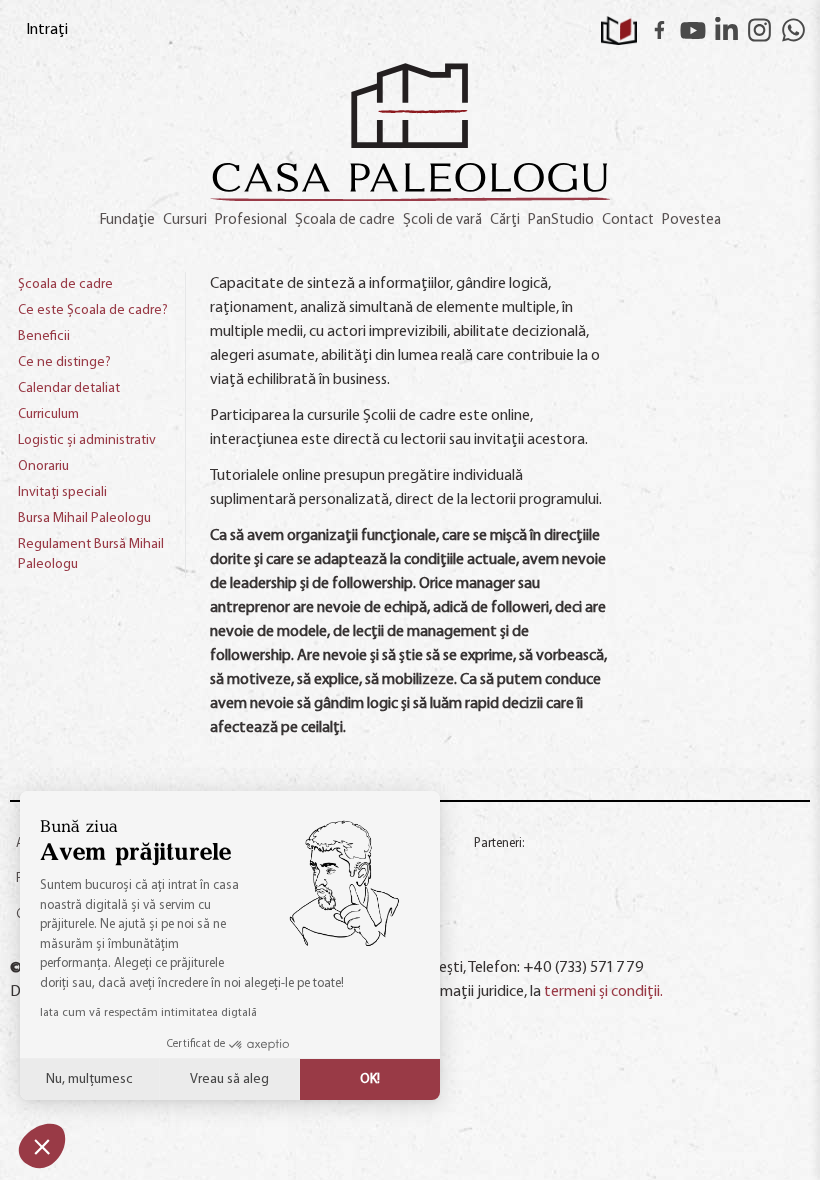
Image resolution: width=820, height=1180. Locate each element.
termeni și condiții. (603, 992)
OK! (370, 1079)
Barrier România (754, 875)
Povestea (691, 220)
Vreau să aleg (229, 1079)
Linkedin (727, 30)
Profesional (251, 220)
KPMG (498, 927)
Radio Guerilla (515, 869)
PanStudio (561, 220)
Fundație (127, 220)
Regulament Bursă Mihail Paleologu (91, 554)
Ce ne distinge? (64, 362)
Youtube (693, 30)
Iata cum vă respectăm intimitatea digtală (148, 1013)
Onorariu (43, 466)
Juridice (614, 927)
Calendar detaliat (69, 388)
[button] (42, 1146)
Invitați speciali (62, 492)
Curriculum (48, 414)
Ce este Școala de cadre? (93, 310)
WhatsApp (794, 30)
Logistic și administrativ (87, 440)
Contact (628, 220)
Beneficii (44, 336)
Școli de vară (442, 220)
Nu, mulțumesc (89, 1079)
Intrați (47, 30)
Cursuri (185, 220)
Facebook (660, 30)
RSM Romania (635, 875)
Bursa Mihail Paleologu (84, 518)
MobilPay (733, 927)
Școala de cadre (345, 220)
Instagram (760, 30)
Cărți (505, 220)
